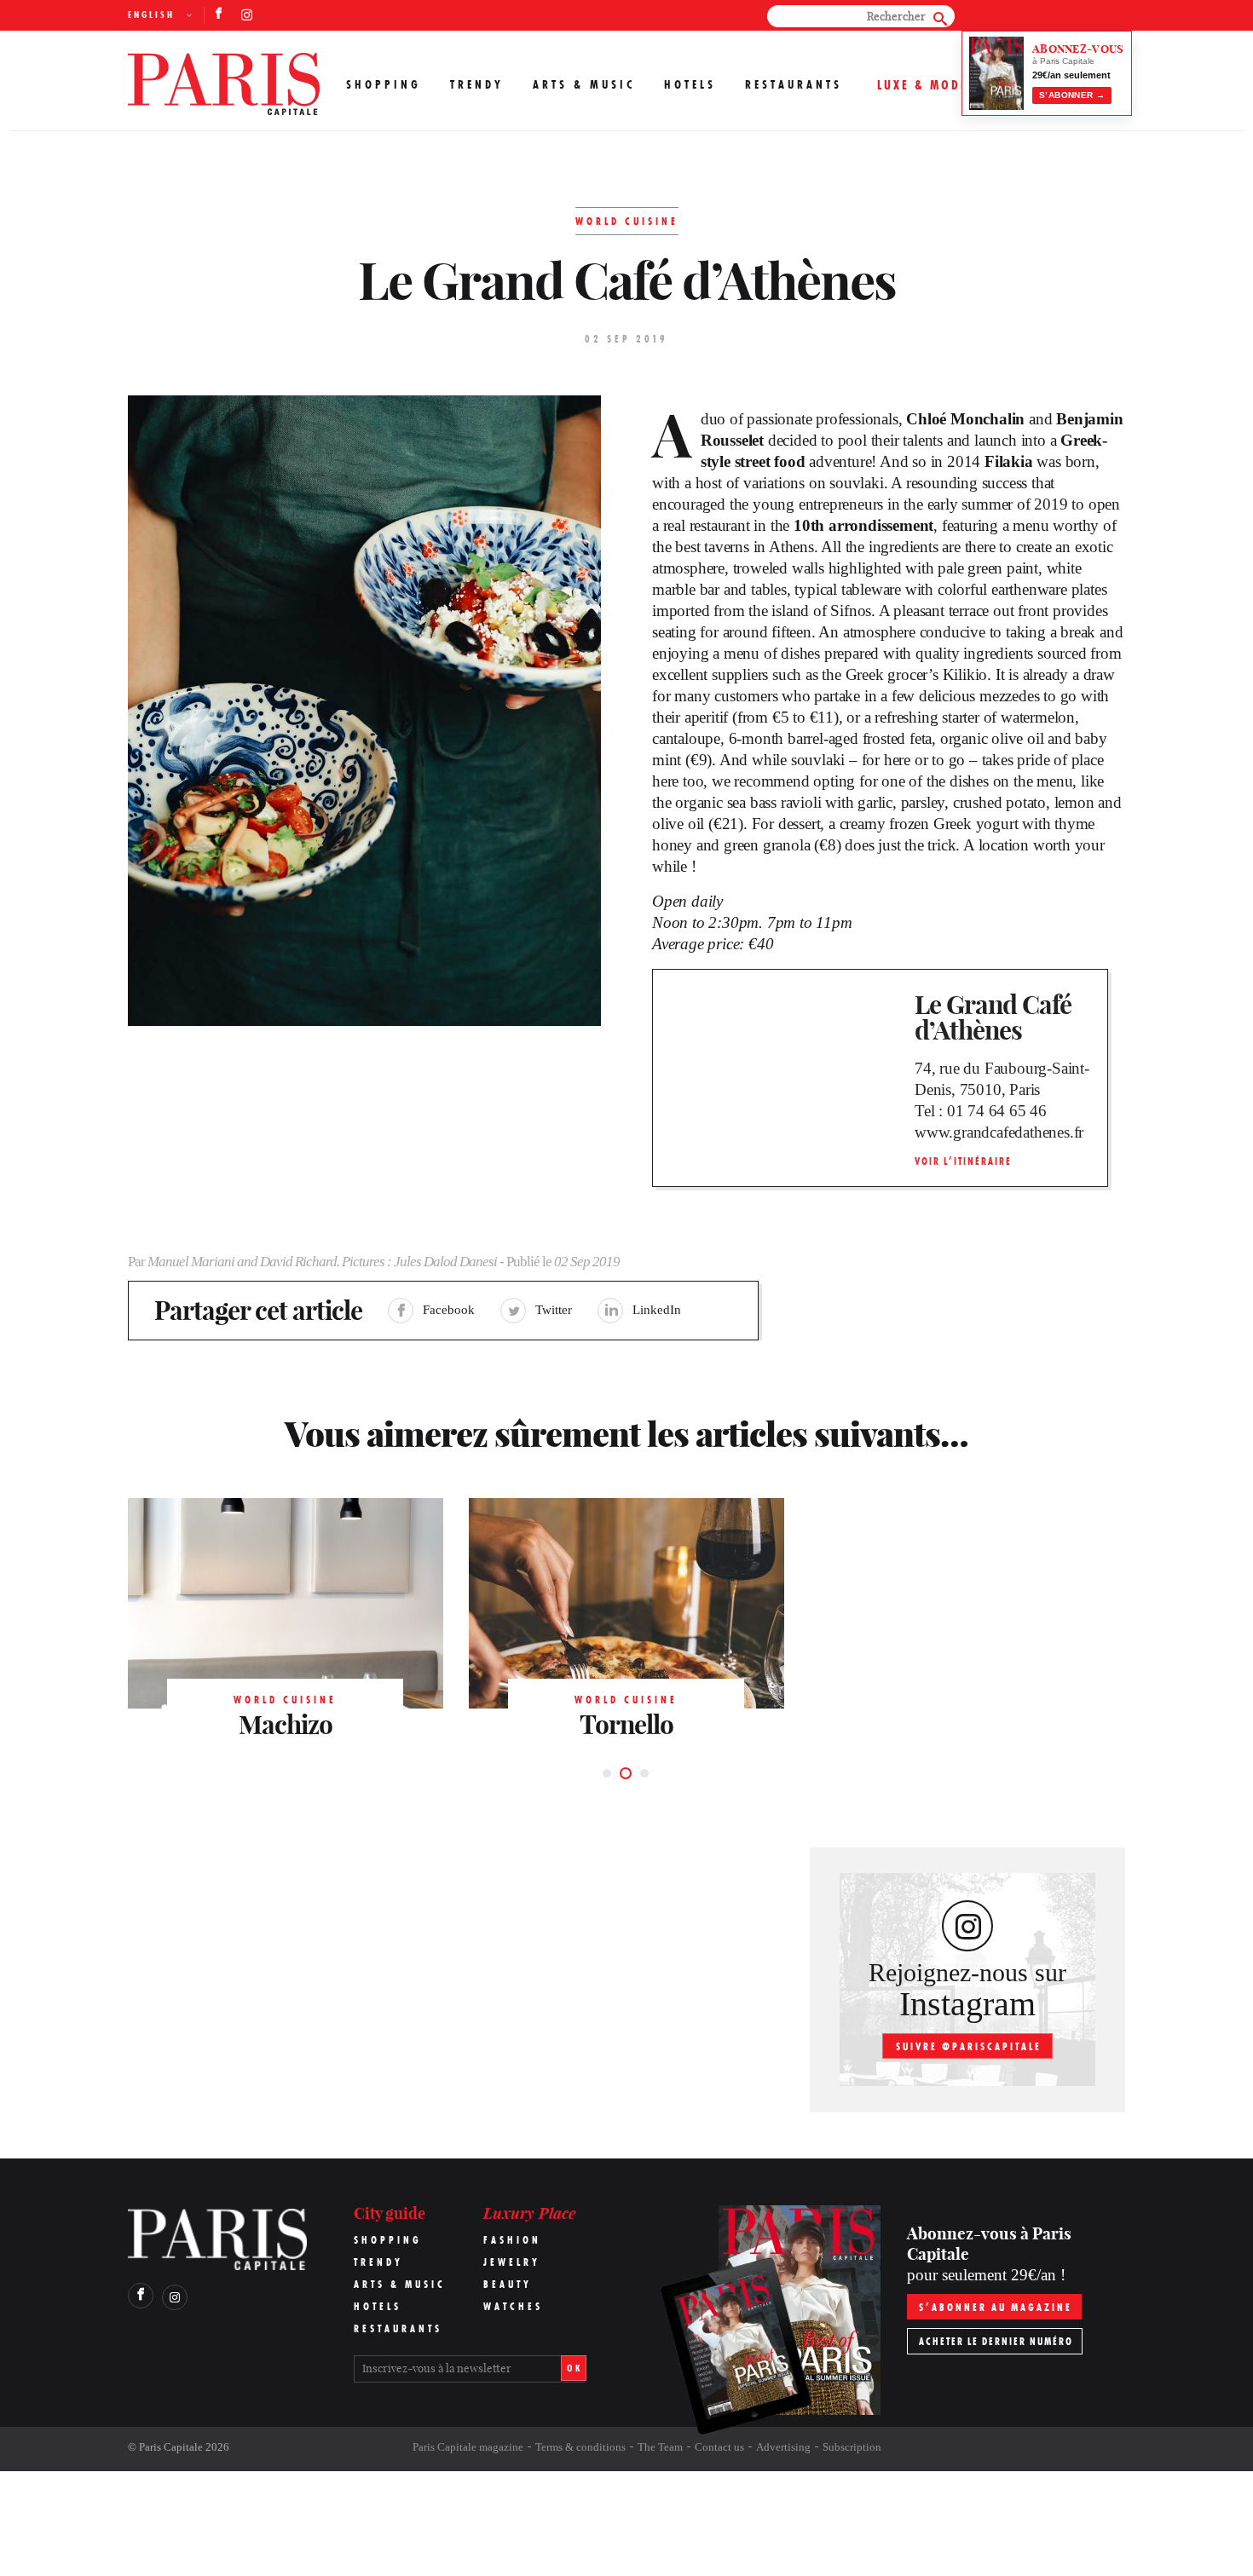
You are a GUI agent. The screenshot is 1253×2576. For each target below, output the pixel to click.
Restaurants (794, 84)
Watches (513, 2306)
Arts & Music (584, 84)
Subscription (852, 2447)
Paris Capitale (171, 2447)
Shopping (384, 84)
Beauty (508, 2284)
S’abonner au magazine (996, 2307)
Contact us (719, 2447)
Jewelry (512, 2262)
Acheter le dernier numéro (996, 2341)
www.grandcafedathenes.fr (999, 1132)
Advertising (783, 2447)
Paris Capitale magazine (468, 2447)
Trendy (477, 84)
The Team (660, 2447)
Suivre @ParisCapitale (969, 2046)
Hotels (690, 84)
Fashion (512, 2240)
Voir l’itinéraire (963, 1161)
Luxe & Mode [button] (923, 85)
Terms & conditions (580, 2447)
